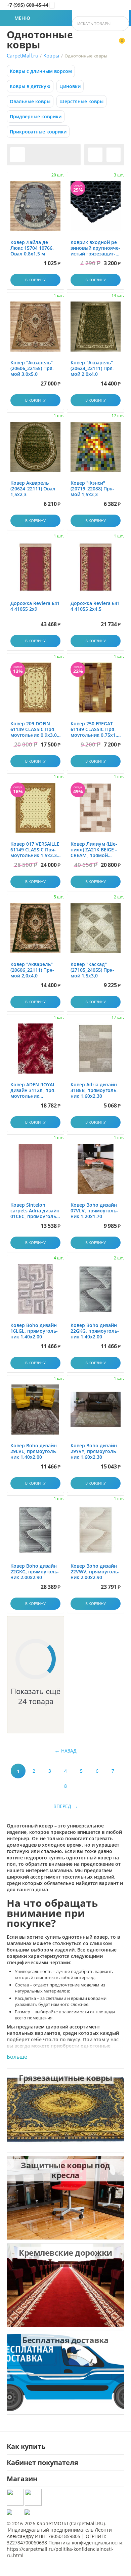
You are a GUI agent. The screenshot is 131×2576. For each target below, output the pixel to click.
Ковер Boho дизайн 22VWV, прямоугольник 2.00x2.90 (95, 1572)
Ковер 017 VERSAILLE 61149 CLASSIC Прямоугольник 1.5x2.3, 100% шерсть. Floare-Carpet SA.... (35, 850)
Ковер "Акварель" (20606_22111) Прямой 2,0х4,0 (32, 970)
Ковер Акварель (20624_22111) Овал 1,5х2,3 (33, 489)
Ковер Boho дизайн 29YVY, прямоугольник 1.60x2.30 (94, 1451)
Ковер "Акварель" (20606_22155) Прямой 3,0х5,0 (32, 368)
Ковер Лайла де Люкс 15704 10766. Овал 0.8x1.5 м (32, 248)
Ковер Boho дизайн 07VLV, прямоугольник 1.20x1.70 (94, 1211)
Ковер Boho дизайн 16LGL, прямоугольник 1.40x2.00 (34, 1331)
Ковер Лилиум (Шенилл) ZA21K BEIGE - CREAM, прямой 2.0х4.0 (94, 850)
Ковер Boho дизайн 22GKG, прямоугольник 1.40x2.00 (95, 1331)
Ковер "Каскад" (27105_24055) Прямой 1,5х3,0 (92, 970)
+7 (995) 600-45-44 (28, 5)
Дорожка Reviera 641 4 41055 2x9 (35, 606)
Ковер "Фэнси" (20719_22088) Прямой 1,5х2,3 (92, 489)
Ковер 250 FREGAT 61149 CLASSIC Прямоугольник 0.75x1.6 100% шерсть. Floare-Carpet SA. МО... (95, 729)
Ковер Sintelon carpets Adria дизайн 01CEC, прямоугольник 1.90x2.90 (35, 1211)
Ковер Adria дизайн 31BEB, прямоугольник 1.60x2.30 (94, 1090)
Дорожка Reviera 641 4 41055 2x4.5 (95, 606)
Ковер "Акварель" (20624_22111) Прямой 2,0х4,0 (92, 368)
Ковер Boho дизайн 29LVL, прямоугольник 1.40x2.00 (34, 1451)
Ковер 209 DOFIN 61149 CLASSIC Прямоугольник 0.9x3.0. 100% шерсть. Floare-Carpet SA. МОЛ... (35, 729)
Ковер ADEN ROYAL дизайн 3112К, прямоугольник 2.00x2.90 (33, 1090)
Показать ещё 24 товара (36, 1696)
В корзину (35, 280)
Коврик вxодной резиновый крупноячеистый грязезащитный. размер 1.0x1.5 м (95, 248)
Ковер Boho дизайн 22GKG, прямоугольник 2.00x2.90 (35, 1572)
